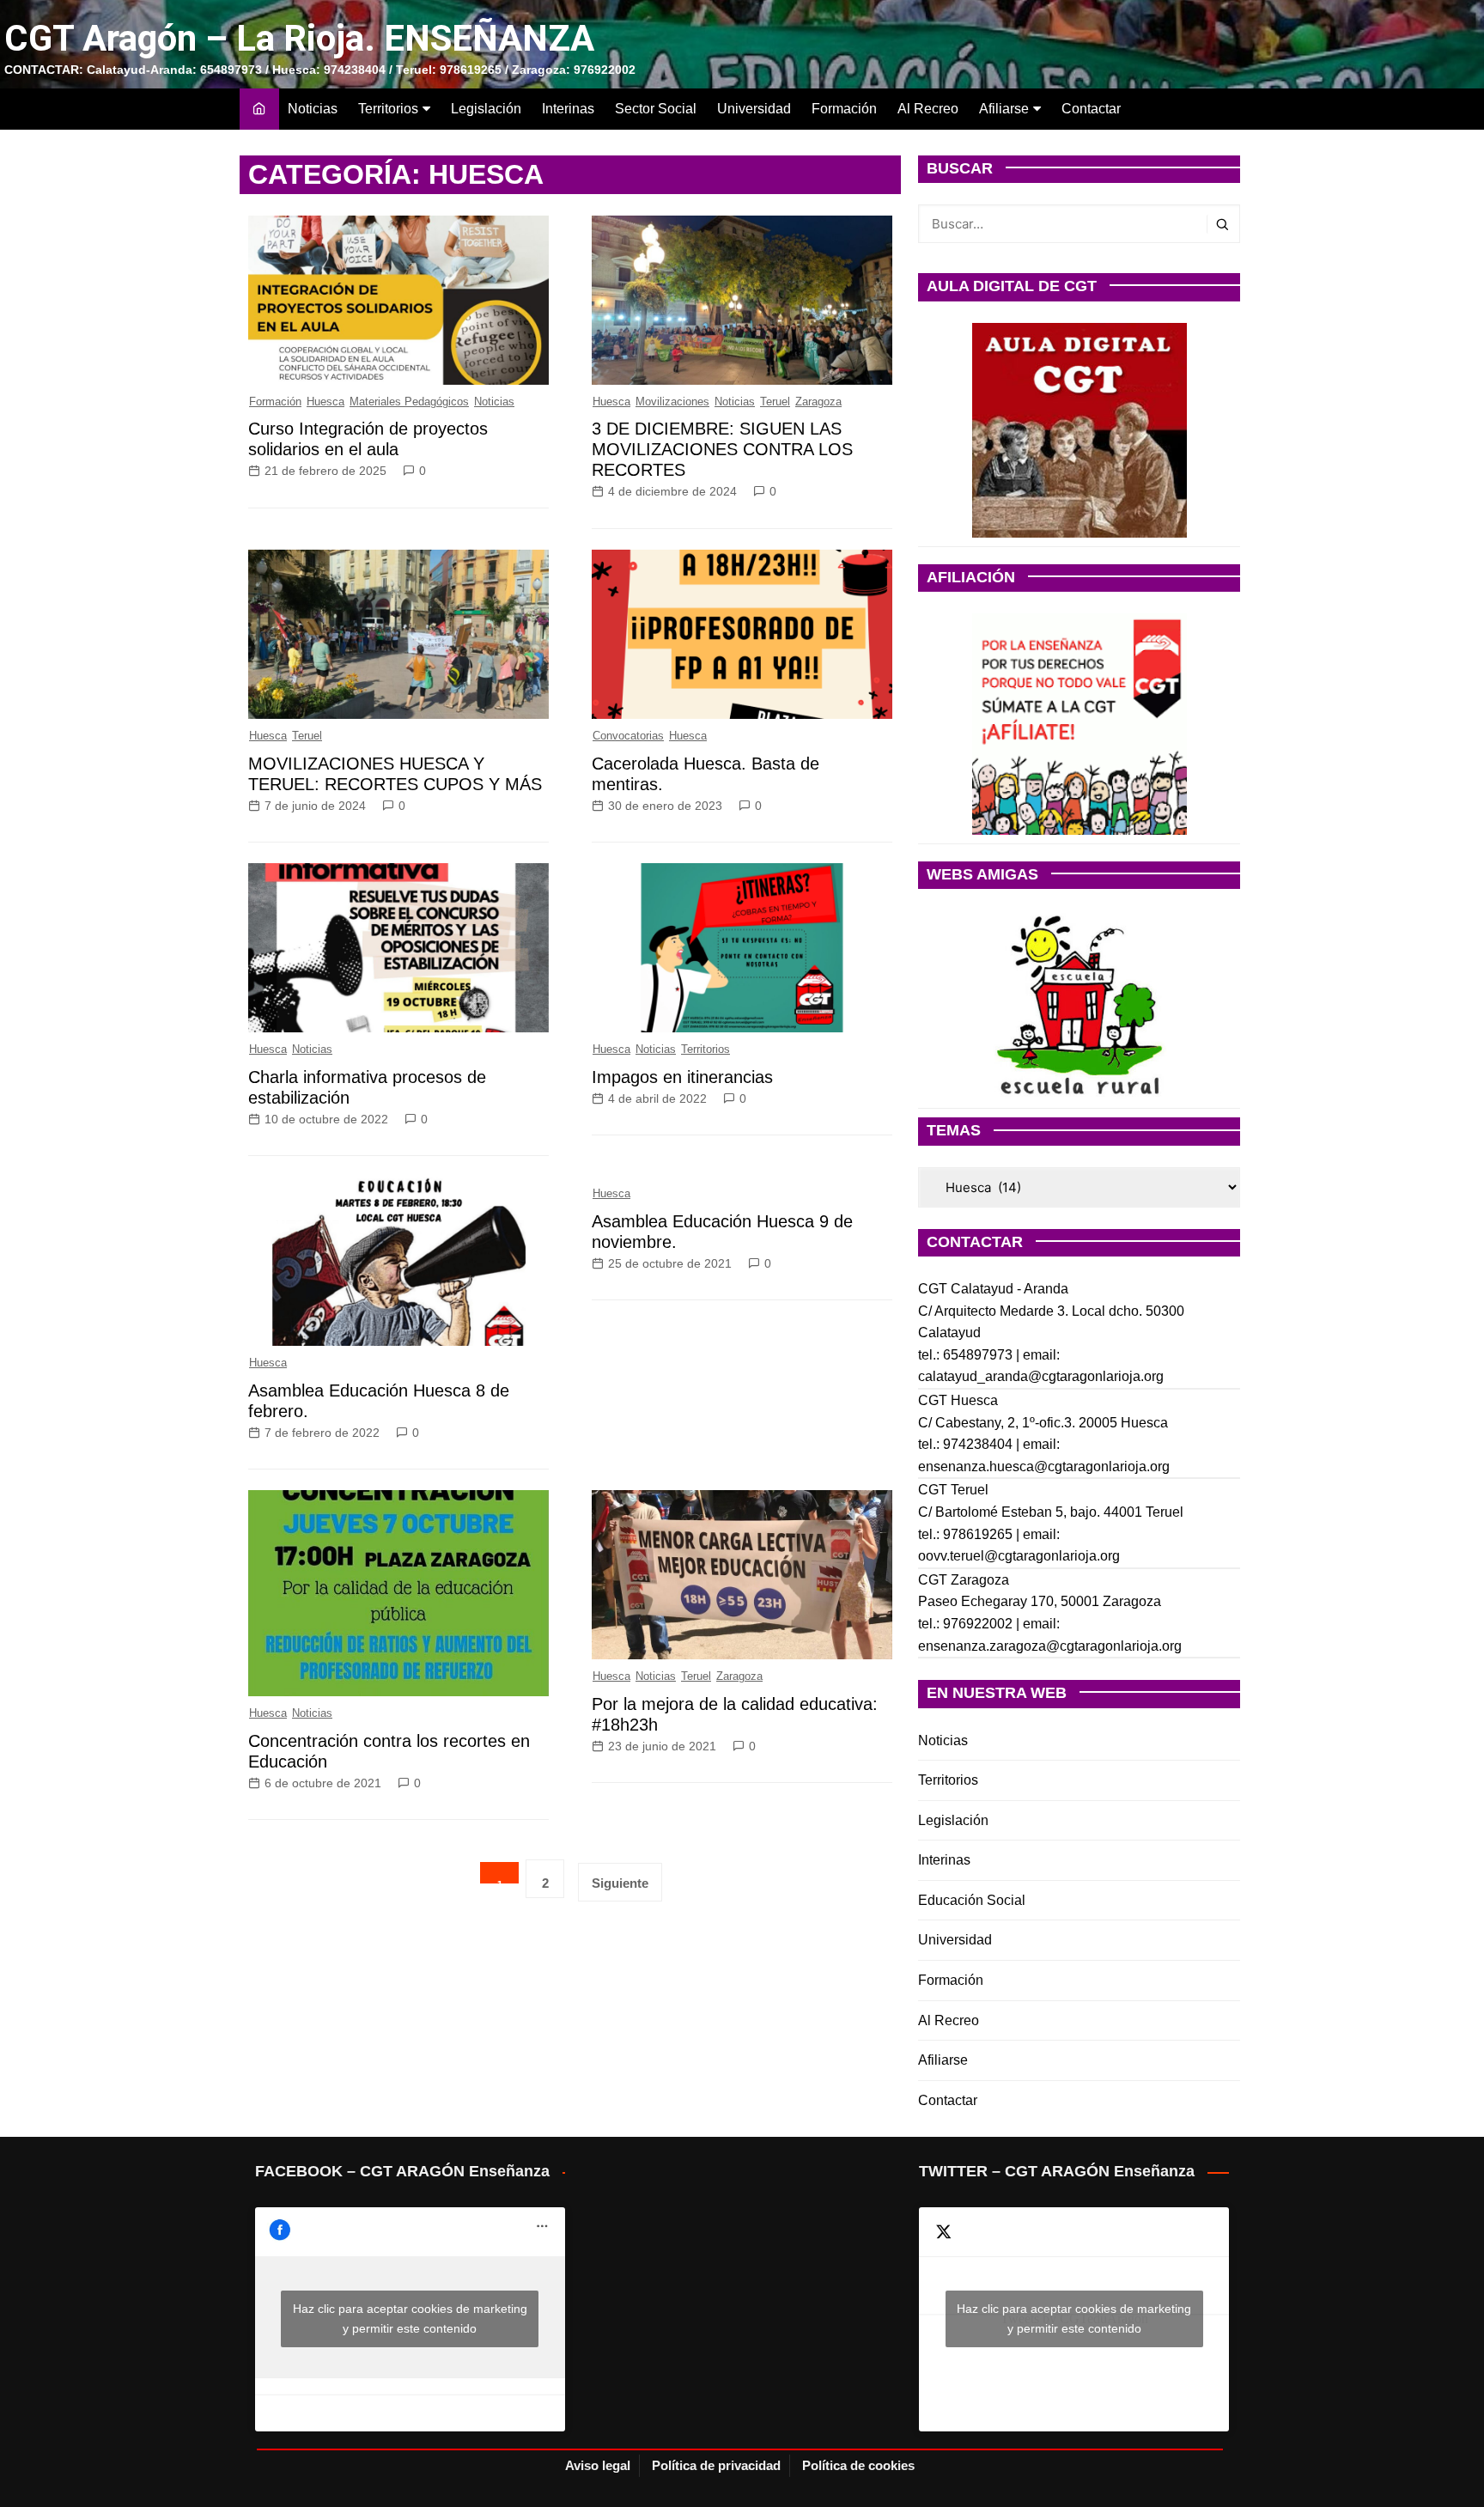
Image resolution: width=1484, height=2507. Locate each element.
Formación (844, 109)
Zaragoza (818, 402)
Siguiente (620, 1883)
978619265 (978, 1534)
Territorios (388, 109)
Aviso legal (598, 2465)
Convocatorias (628, 736)
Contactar (1091, 109)
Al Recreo (928, 109)
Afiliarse (1004, 109)
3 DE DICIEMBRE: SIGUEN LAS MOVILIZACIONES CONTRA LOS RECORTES (722, 449)
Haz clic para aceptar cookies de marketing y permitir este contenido (410, 2318)
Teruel (775, 402)
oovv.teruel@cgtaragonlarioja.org (1019, 1556)
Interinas (568, 109)
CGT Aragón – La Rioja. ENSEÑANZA (299, 38)
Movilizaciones (672, 402)
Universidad (754, 109)
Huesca (325, 402)
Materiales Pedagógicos (409, 402)
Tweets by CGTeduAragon (1074, 2318)
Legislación (486, 109)
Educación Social (972, 1900)
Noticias (313, 109)
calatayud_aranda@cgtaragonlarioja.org (1041, 1376)
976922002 (978, 1624)
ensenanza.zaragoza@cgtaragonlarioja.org (1050, 1646)
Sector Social (656, 109)
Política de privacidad (716, 2465)
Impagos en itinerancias (682, 1077)
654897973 (978, 1355)
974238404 (978, 1444)
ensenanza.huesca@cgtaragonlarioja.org (1044, 1466)
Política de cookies (858, 2465)
